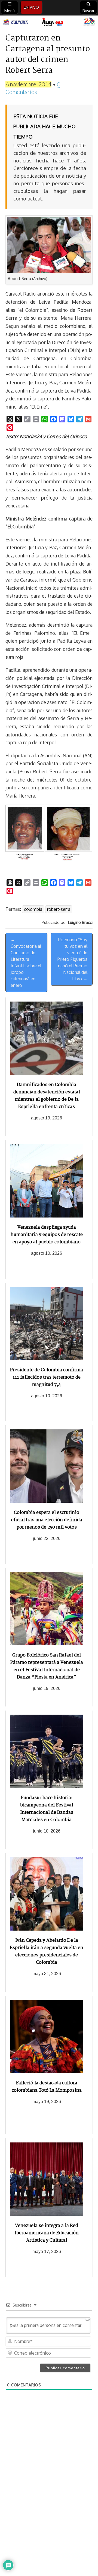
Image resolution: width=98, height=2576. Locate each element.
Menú (10, 11)
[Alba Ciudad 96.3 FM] (49, 22)
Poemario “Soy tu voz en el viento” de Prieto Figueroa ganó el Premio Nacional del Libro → (72, 959)
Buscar (88, 11)
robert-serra (59, 909)
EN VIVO (31, 7)
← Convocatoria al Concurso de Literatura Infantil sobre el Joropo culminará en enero (26, 962)
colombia (33, 909)
